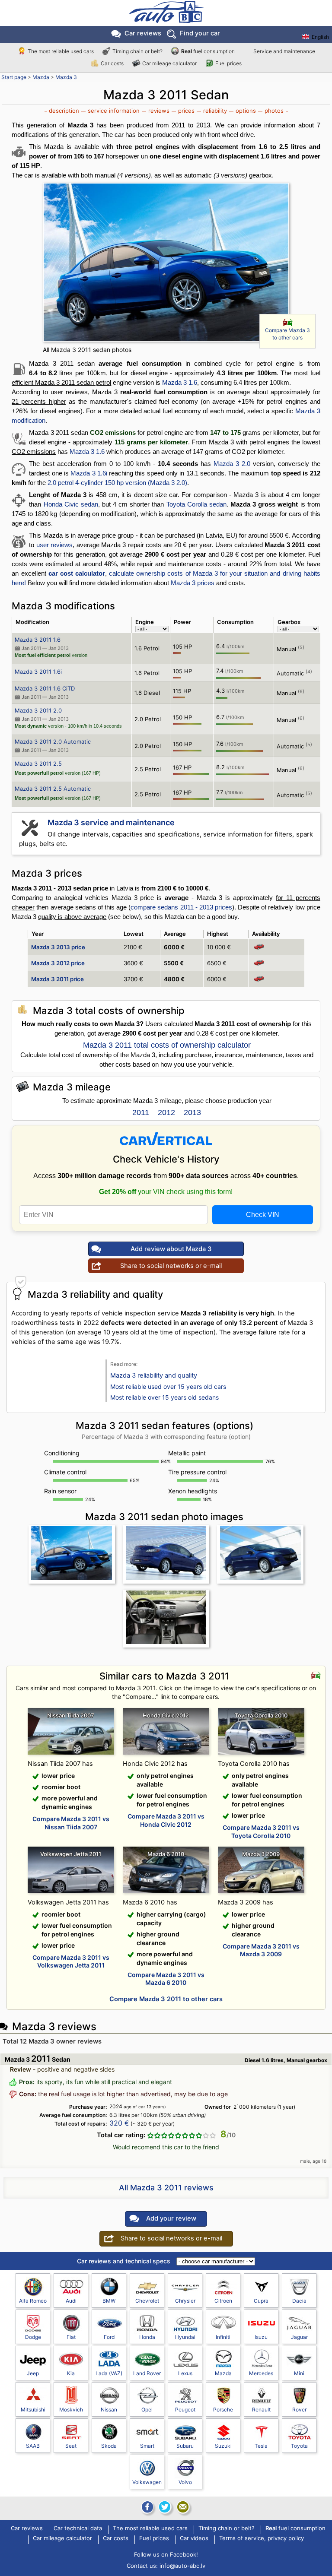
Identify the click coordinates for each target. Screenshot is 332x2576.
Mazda (41, 77)
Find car (200, 33)
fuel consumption (208, 51)
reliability (215, 111)
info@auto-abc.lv (182, 2566)
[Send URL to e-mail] (183, 2507)
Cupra (261, 2301)
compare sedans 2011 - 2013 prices (181, 907)
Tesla (261, 2446)
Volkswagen (147, 2482)
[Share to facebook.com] (147, 2507)
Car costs (112, 63)
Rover (299, 2410)
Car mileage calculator (169, 63)
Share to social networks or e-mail (171, 1266)
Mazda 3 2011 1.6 (38, 640)
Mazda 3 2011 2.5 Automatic (53, 789)
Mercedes (261, 2373)
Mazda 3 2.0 (232, 464)
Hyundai (185, 2337)
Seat (71, 2446)
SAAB (33, 2446)
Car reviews (143, 33)
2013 (192, 1112)
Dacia (299, 2301)
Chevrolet (147, 2301)
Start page (14, 77)
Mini (299, 2373)
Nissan (109, 2410)
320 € (119, 2123)
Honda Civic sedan (71, 504)
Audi (71, 2301)
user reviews (54, 545)
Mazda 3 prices (193, 583)
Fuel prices (228, 63)
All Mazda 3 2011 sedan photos (87, 350)
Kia (71, 2373)
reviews (159, 111)
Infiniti (223, 2337)
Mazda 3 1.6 (180, 382)
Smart (147, 2446)
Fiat (71, 2337)
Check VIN (263, 1215)
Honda (147, 2337)
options (246, 111)
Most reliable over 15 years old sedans (164, 1397)
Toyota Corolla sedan (196, 504)
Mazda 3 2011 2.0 (38, 710)
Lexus (185, 2373)
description (64, 111)
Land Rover (147, 2373)
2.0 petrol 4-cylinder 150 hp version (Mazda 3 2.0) (117, 483)
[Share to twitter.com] (165, 2507)
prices (186, 111)
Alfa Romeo (33, 2301)
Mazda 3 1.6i (89, 473)
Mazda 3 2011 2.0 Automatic (53, 741)
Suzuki (223, 2446)
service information (114, 111)
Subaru (185, 2446)
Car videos (194, 2538)
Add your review (171, 2218)
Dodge (33, 2337)
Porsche (223, 2410)
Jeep (33, 2373)
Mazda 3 (66, 77)
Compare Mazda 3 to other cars (287, 334)
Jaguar (299, 2337)
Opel (147, 2410)
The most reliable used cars (61, 51)
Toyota (299, 2446)
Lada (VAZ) (109, 2373)
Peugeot (185, 2410)
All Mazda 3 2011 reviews (166, 2188)
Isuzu (261, 2337)
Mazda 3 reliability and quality (154, 1375)
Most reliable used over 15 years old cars (168, 1386)
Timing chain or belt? (137, 51)
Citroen (223, 2301)
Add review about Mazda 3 (171, 1249)
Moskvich (71, 2410)
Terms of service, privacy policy (262, 2538)
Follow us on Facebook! (166, 2554)
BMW (109, 2301)
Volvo (185, 2482)
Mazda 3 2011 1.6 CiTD (45, 688)
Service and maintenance (284, 51)
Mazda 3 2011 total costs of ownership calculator (167, 1045)
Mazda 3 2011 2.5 (38, 764)
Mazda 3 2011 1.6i (38, 672)
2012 (166, 1112)
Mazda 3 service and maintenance (111, 822)
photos (274, 111)
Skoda (109, 2446)
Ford (109, 2337)
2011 (141, 1112)
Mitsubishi (33, 2410)
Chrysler (185, 2301)
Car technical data (78, 2528)
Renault (261, 2410)
